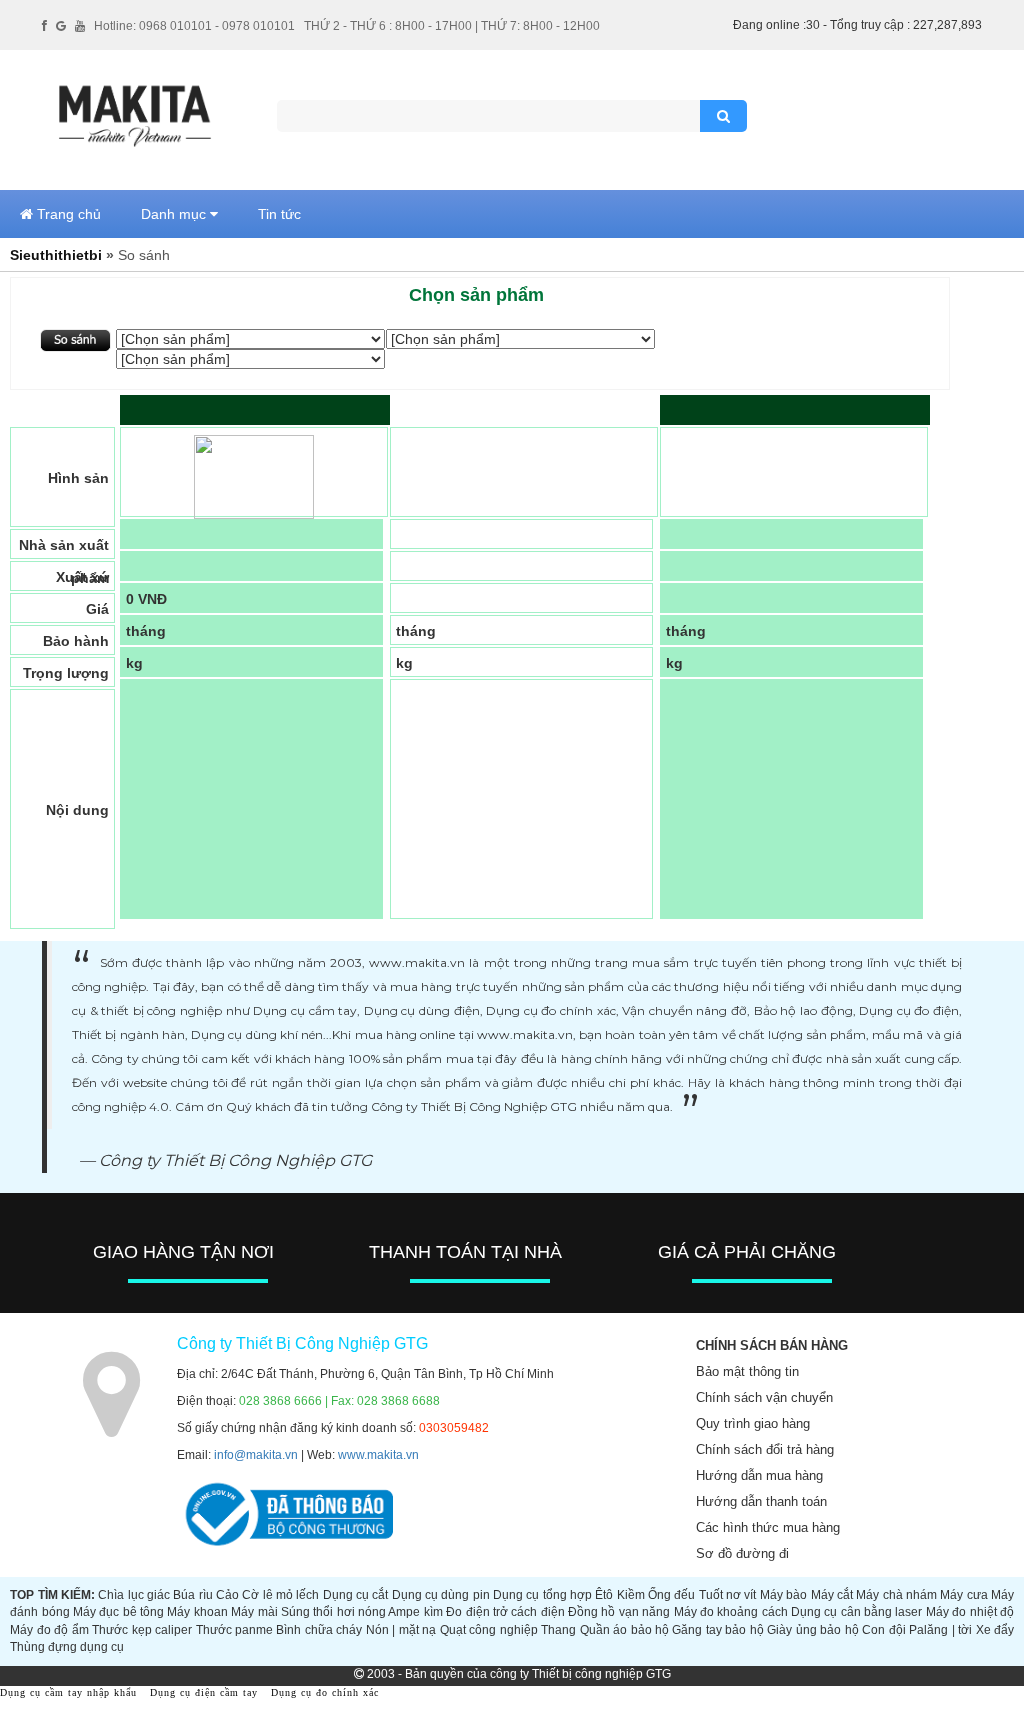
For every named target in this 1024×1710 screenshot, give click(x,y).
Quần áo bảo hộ (624, 1630)
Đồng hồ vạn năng (619, 1612)
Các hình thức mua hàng (768, 1527)
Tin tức (279, 214)
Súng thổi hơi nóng (333, 1612)
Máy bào (783, 1595)
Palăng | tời (940, 1630)
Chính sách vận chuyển (764, 1397)
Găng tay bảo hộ (717, 1630)
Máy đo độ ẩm (49, 1630)
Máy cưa (963, 1595)
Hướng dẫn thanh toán (761, 1501)
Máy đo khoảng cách (731, 1612)
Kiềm (631, 1595)
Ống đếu (671, 1595)
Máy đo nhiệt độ (970, 1612)
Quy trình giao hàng (753, 1423)
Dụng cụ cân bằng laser (856, 1612)
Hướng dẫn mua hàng (759, 1475)
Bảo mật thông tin (747, 1371)
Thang (558, 1630)
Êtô (604, 1595)
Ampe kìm (415, 1612)
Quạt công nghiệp (489, 1630)
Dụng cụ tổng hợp (542, 1595)
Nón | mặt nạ (401, 1630)
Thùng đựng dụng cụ (67, 1647)
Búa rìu (192, 1595)
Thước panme (234, 1630)
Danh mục (175, 214)
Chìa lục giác (134, 1595)
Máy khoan (197, 1612)
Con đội (883, 1630)
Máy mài (254, 1612)
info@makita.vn (256, 1455)
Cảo (227, 1595)
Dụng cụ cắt (356, 1595)
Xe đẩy (995, 1630)
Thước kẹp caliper (142, 1630)
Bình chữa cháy (319, 1630)
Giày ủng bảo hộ (812, 1630)
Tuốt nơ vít (728, 1595)
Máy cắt (832, 1595)
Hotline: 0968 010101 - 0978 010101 (194, 26)
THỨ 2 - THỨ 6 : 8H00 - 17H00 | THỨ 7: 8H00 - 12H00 (452, 26)
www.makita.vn (378, 1455)
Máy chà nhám (896, 1595)
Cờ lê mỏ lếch (280, 1595)
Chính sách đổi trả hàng (765, 1449)
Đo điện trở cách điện (505, 1612)
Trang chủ (67, 214)
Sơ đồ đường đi (742, 1553)
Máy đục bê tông (118, 1612)
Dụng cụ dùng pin (441, 1595)
